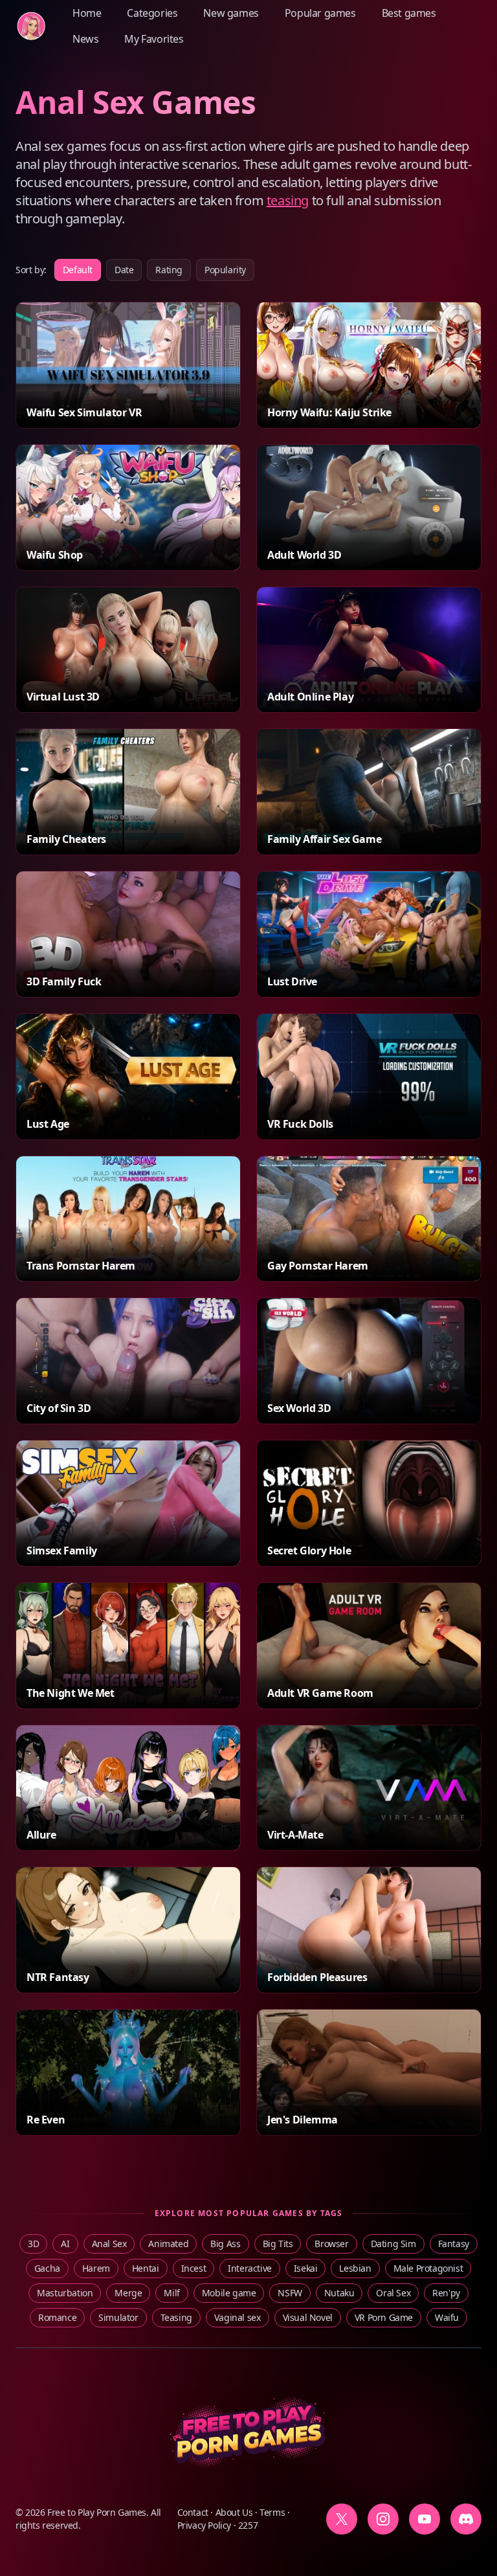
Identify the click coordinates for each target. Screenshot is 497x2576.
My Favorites (154, 39)
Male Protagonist (428, 2268)
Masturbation (65, 2293)
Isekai (306, 2268)
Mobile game (229, 2293)
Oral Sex (393, 2293)
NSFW (290, 2293)
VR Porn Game (384, 2317)
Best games (409, 13)
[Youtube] (425, 2519)
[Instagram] (383, 2519)
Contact (193, 2512)
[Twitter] (342, 2519)
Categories (152, 13)
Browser (331, 2244)
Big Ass (225, 2244)
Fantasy (454, 2244)
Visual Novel (308, 2317)
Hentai (146, 2268)
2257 (248, 2525)
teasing (288, 200)
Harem (96, 2268)
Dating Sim (393, 2244)
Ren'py (446, 2293)
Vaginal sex (237, 2317)
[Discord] (466, 2519)
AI (65, 2244)
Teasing (176, 2317)
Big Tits (278, 2244)
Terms (272, 2512)
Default (78, 270)
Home (87, 13)
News (85, 39)
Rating (169, 270)
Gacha (47, 2268)
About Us (234, 2512)
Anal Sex (109, 2244)
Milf (171, 2293)
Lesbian (355, 2268)
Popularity (225, 270)
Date (124, 270)
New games (231, 13)
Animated (168, 2244)
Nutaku (339, 2293)
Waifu (447, 2317)
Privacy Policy (204, 2525)
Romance (57, 2317)
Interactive (250, 2268)
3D (33, 2244)
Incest (194, 2268)
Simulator (118, 2317)
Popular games (320, 13)
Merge (128, 2293)
